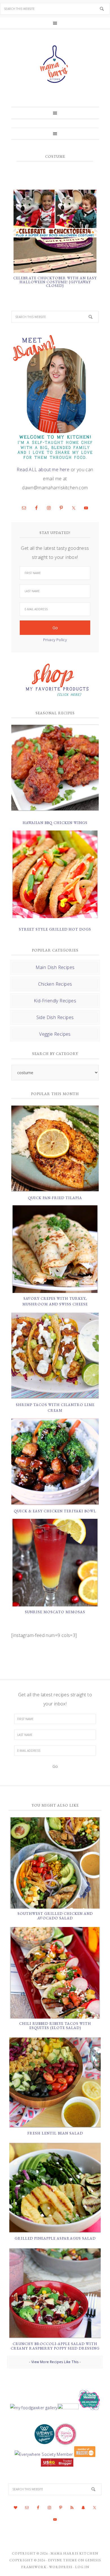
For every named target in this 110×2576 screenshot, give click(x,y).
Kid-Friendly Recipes (55, 1001)
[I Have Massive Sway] (84, 2454)
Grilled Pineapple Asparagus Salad (55, 2238)
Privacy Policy (55, 640)
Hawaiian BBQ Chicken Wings (55, 823)
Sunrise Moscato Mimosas (55, 1612)
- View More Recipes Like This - (55, 2362)
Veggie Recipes (55, 1034)
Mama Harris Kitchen (74, 2553)
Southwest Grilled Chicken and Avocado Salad (55, 1916)
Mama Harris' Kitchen (55, 64)
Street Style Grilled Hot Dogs (55, 929)
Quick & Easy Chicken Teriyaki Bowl (55, 1511)
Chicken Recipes (55, 984)
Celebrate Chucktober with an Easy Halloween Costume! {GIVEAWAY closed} (55, 282)
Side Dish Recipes (55, 1017)
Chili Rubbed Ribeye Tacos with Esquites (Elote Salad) (55, 2026)
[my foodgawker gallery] (34, 2408)
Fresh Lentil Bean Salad (55, 2133)
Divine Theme (62, 2560)
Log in (82, 2567)
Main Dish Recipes (55, 967)
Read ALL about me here (43, 470)
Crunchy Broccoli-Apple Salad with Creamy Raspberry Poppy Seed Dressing (55, 2346)
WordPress (61, 2567)
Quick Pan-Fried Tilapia (55, 1198)
